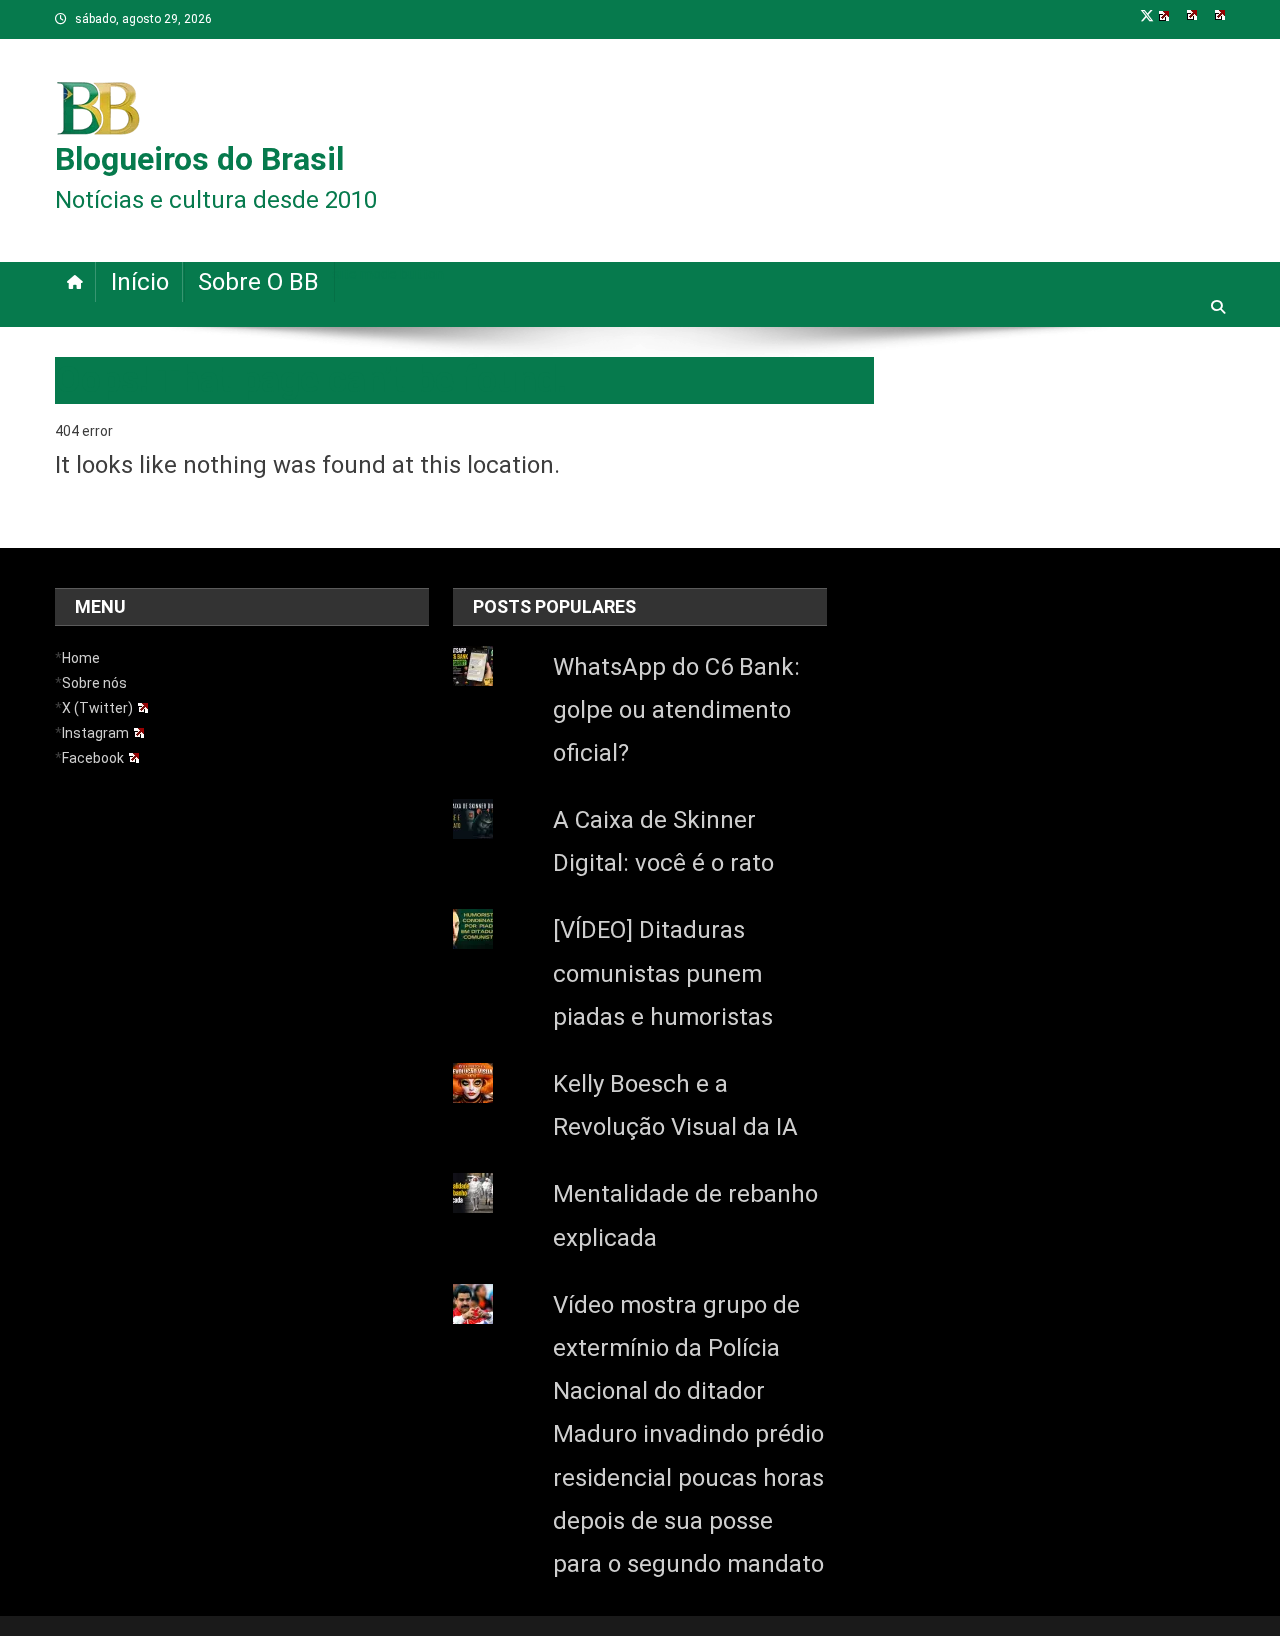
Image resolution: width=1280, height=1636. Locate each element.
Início (140, 282)
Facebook (93, 758)
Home (81, 658)
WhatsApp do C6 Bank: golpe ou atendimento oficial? (676, 710)
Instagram (95, 733)
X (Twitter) (97, 708)
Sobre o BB (258, 282)
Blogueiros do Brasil (199, 159)
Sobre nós (94, 683)
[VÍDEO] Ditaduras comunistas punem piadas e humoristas (663, 973)
